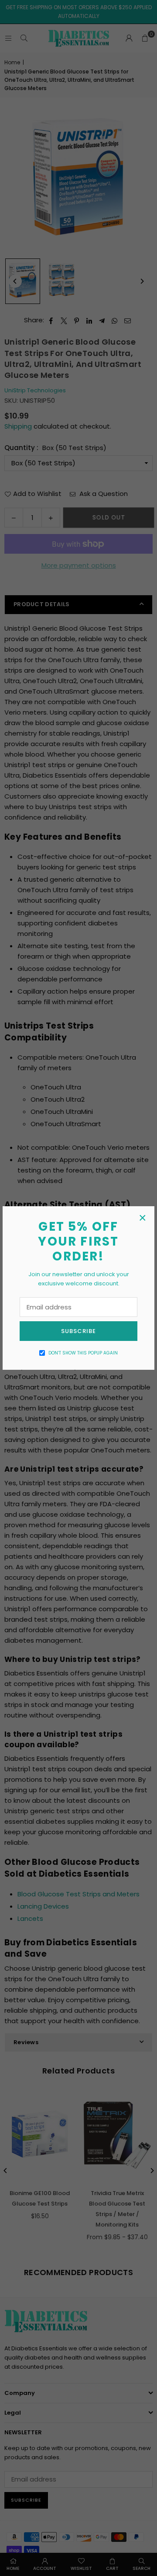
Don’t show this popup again (83, 1353)
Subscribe (78, 1331)
